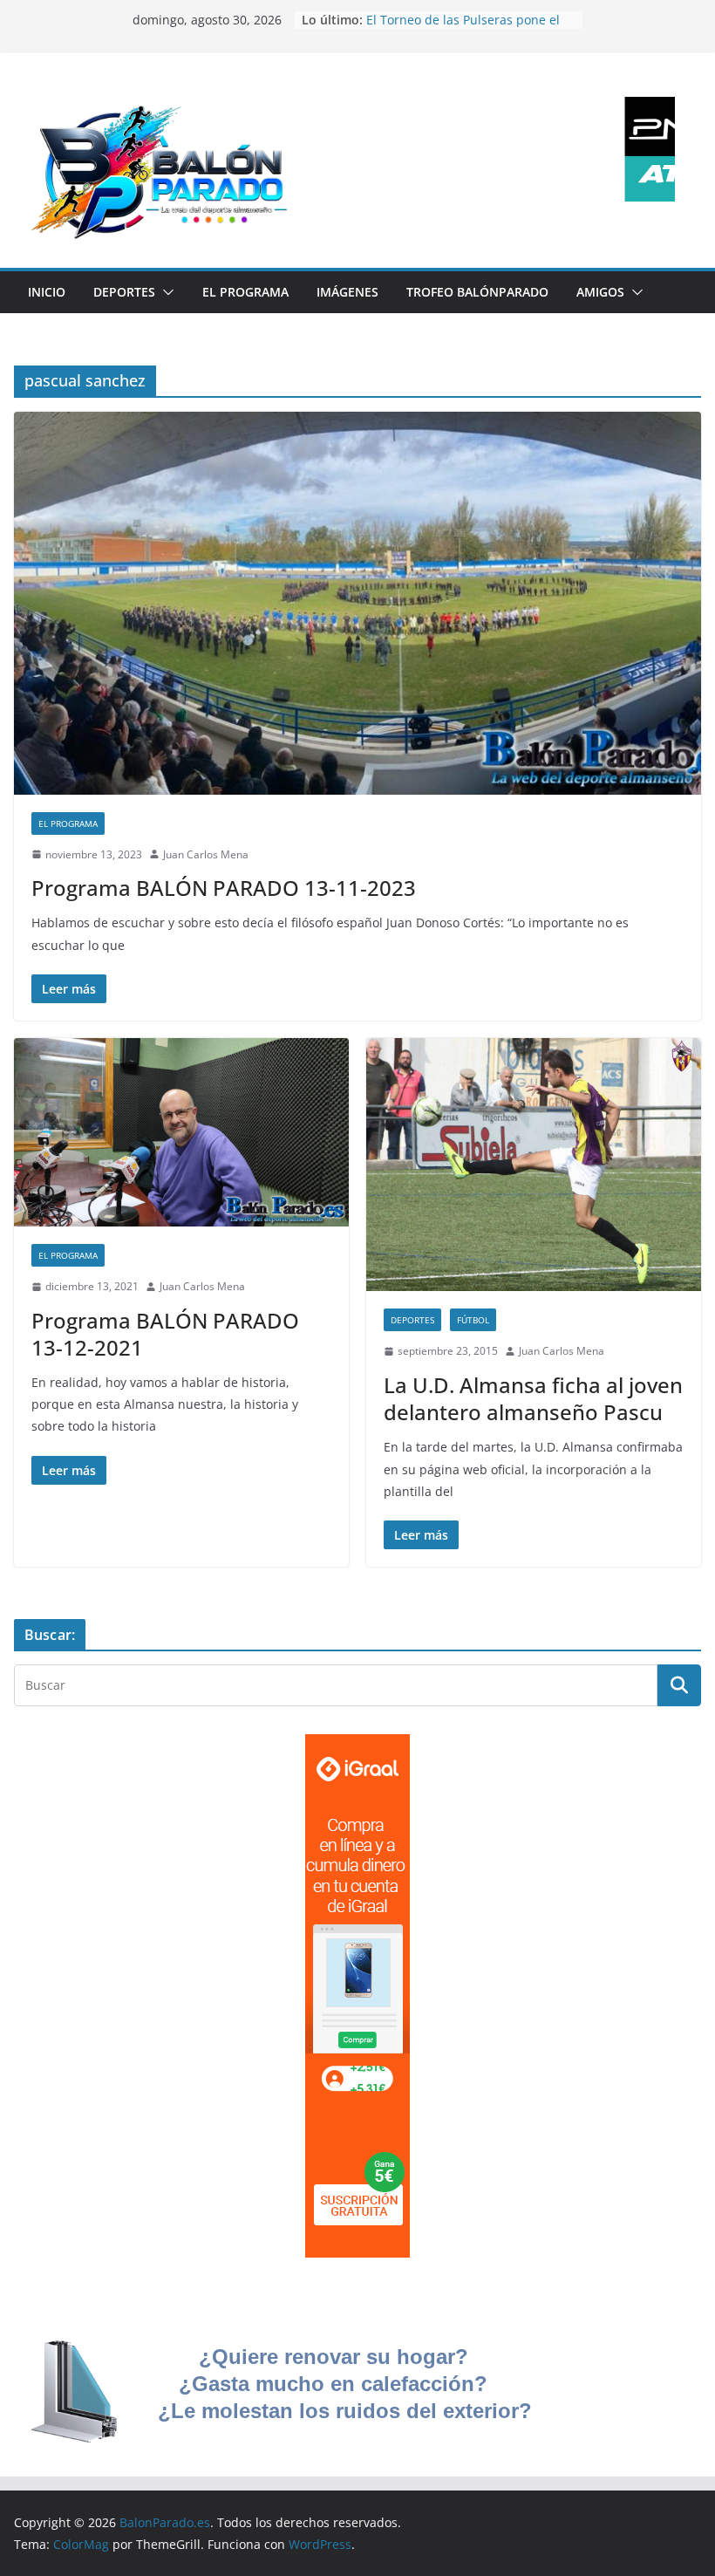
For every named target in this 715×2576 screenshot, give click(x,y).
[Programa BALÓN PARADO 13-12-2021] (181, 1132)
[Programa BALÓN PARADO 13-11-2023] (357, 603)
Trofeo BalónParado (477, 292)
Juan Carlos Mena (206, 854)
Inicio (47, 292)
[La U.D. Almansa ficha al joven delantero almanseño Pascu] (534, 1165)
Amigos (600, 292)
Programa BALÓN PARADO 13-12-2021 (165, 1334)
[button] (165, 292)
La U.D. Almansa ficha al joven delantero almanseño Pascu (533, 1398)
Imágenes (347, 292)
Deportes (124, 292)
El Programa (245, 292)
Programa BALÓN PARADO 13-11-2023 (224, 888)
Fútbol (473, 1320)
